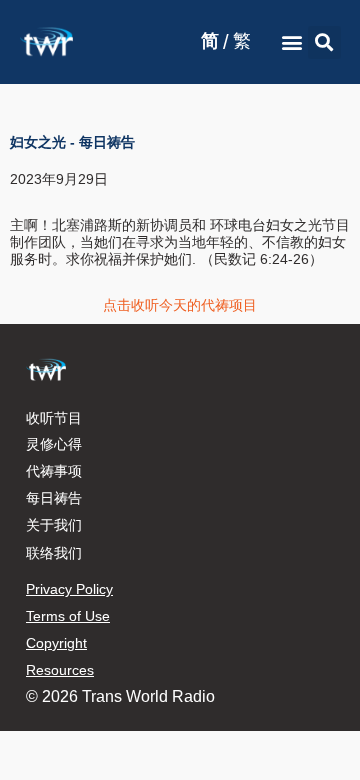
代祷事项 (54, 471)
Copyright (56, 643)
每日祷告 (54, 498)
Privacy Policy (69, 589)
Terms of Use (68, 616)
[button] (291, 42)
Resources (60, 670)
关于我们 (54, 525)
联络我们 (54, 553)
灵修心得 (54, 444)
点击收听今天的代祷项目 (180, 305)
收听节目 (54, 418)
